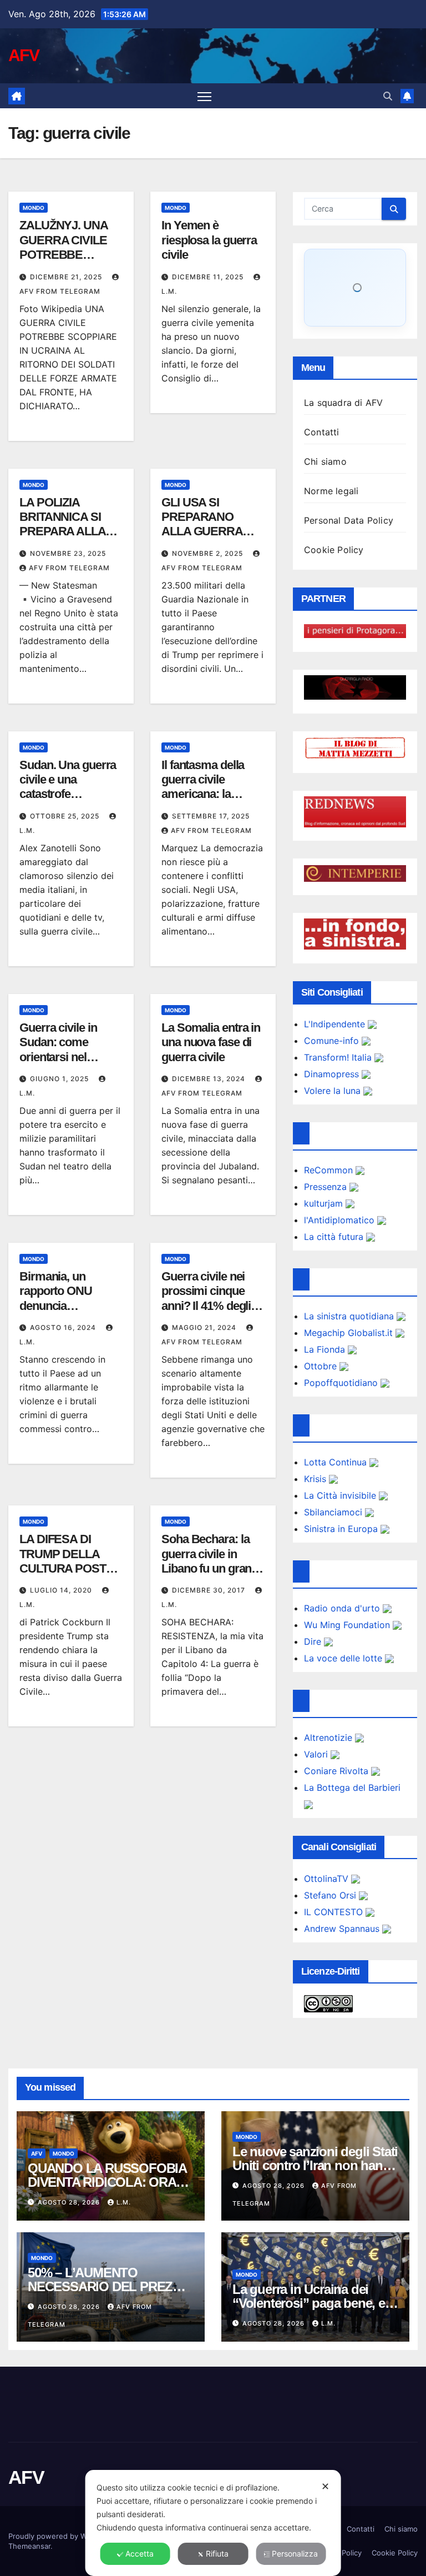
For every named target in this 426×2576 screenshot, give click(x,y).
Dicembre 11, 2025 (209, 277)
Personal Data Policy (349, 520)
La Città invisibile (341, 1495)
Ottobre (322, 1366)
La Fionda (326, 1349)
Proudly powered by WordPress (64, 2536)
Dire (314, 1641)
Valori (317, 1754)
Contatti (322, 432)
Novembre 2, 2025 (209, 553)
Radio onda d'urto (343, 1608)
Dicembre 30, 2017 (210, 1590)
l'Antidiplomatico (341, 1220)
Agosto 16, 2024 (64, 1327)
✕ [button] (325, 2486)
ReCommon (330, 1170)
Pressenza (327, 1187)
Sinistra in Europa (342, 1529)
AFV (24, 55)
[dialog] (213, 2523)
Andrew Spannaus (343, 1929)
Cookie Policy (334, 550)
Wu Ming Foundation (348, 1625)
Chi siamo (325, 461)
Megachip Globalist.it (350, 1333)
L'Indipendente (336, 1024)
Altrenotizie (329, 1738)
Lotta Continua (337, 1462)
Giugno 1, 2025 (60, 1079)
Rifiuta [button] (217, 2554)
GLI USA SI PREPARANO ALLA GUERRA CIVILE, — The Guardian (202, 532)
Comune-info (333, 1041)
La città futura (335, 1237)
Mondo (34, 208)
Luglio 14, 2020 (62, 1590)
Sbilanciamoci (334, 1512)
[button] (388, 96)
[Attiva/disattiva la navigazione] (204, 96)
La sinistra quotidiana (350, 1316)
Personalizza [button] (295, 2554)
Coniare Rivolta (338, 1771)
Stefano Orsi (331, 1895)
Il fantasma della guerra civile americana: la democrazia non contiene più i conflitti (203, 802)
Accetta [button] (140, 2554)
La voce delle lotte (344, 1658)
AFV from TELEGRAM (69, 568)
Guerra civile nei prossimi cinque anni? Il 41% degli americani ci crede (209, 1298)
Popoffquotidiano (342, 1383)
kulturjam (325, 1203)
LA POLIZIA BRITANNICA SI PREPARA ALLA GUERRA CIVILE (63, 524)
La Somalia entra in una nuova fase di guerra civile (211, 1042)
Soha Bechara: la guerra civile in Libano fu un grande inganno (213, 1561)
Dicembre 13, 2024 (210, 1079)
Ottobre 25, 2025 (66, 816)
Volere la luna (334, 1091)
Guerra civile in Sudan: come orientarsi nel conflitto (58, 1050)
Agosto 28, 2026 (70, 2202)
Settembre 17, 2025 (211, 816)
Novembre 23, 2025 (68, 553)
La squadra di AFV (343, 403)
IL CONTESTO (335, 1912)
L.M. (124, 2202)
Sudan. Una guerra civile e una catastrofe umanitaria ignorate (69, 787)
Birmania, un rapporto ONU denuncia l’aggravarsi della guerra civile (63, 1306)
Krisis (316, 1479)
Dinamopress (333, 1074)
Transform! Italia (339, 1057)
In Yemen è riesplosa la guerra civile (209, 240)
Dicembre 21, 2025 (67, 277)
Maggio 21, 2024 (205, 1327)
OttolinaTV (328, 1879)
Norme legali (331, 491)
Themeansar (29, 2546)
